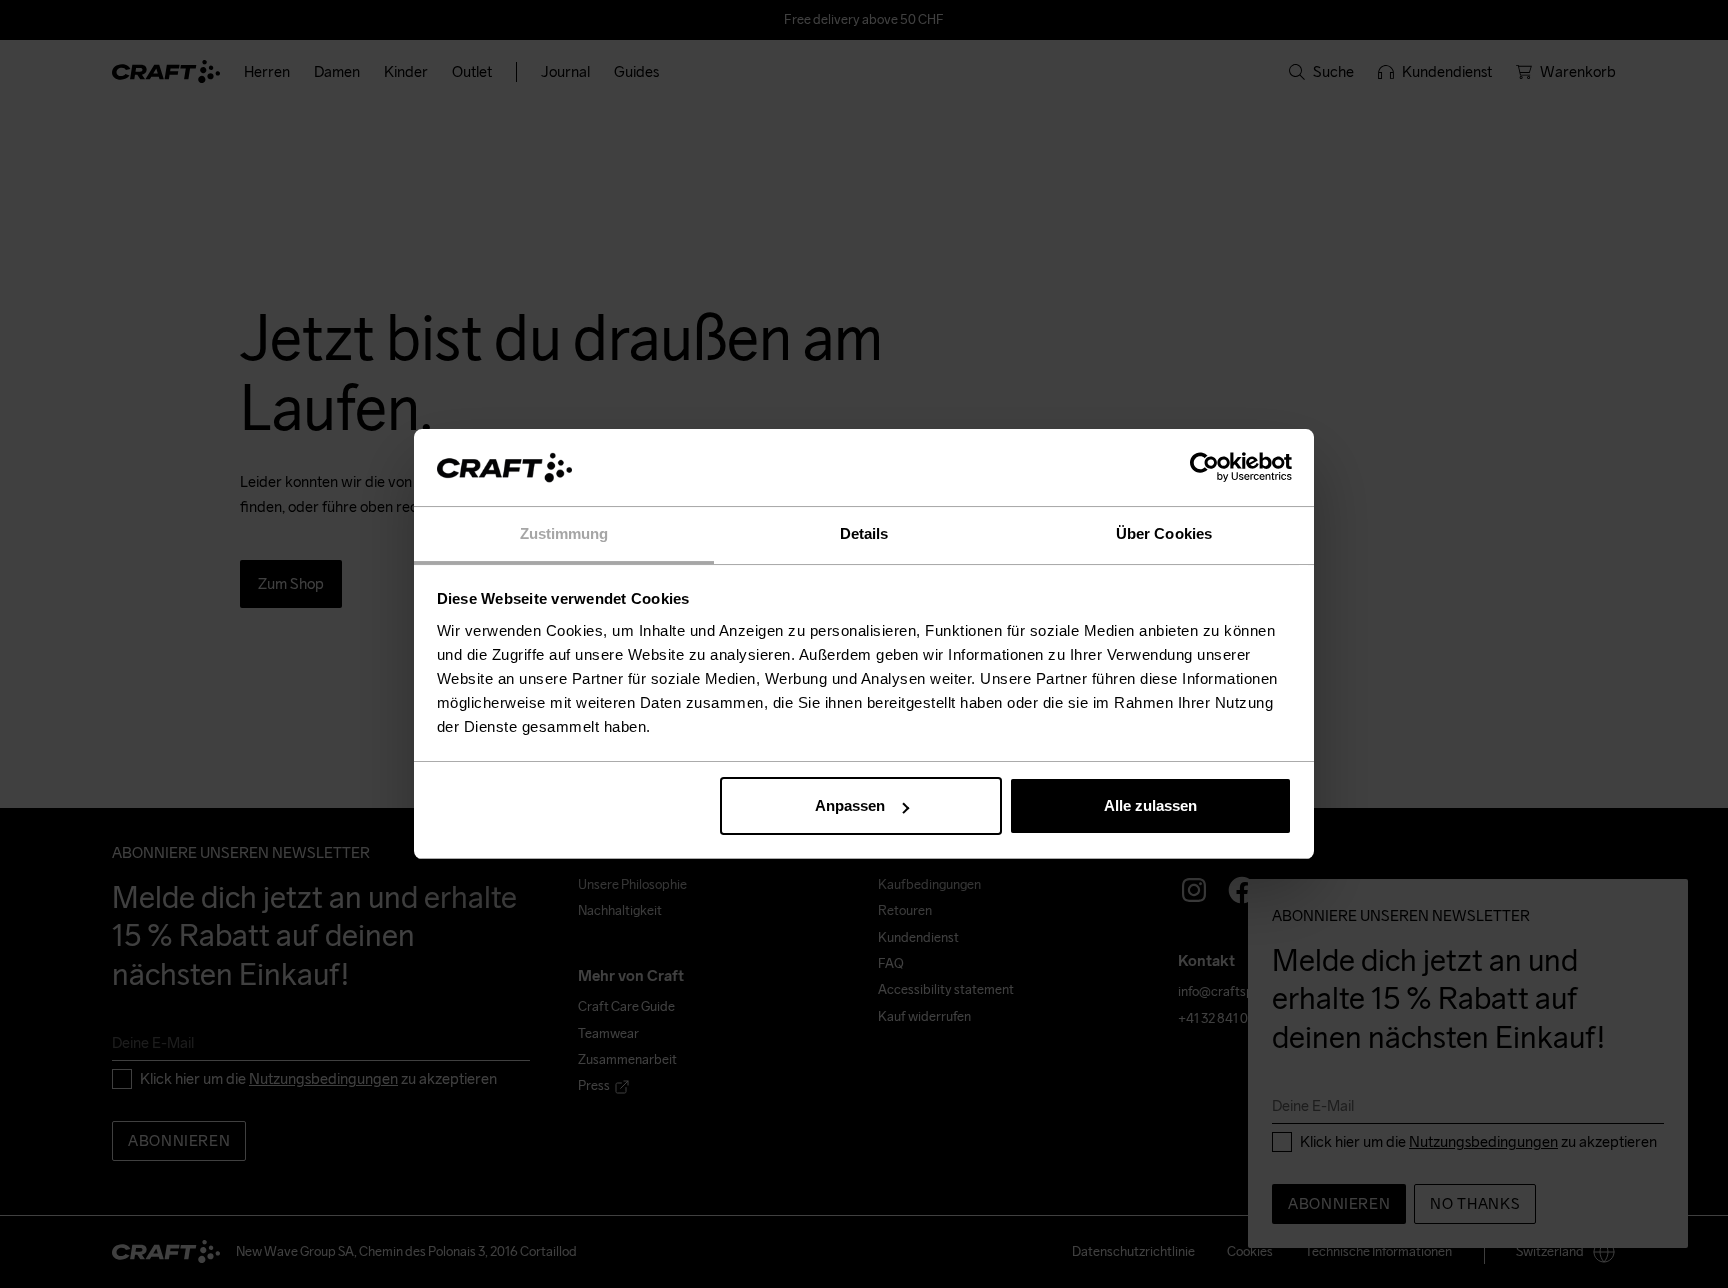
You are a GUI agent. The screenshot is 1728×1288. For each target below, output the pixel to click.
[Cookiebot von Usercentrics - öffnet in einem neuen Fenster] (1204, 468)
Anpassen (850, 805)
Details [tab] (864, 533)
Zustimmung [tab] (564, 533)
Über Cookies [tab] (1164, 533)
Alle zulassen (1150, 805)
